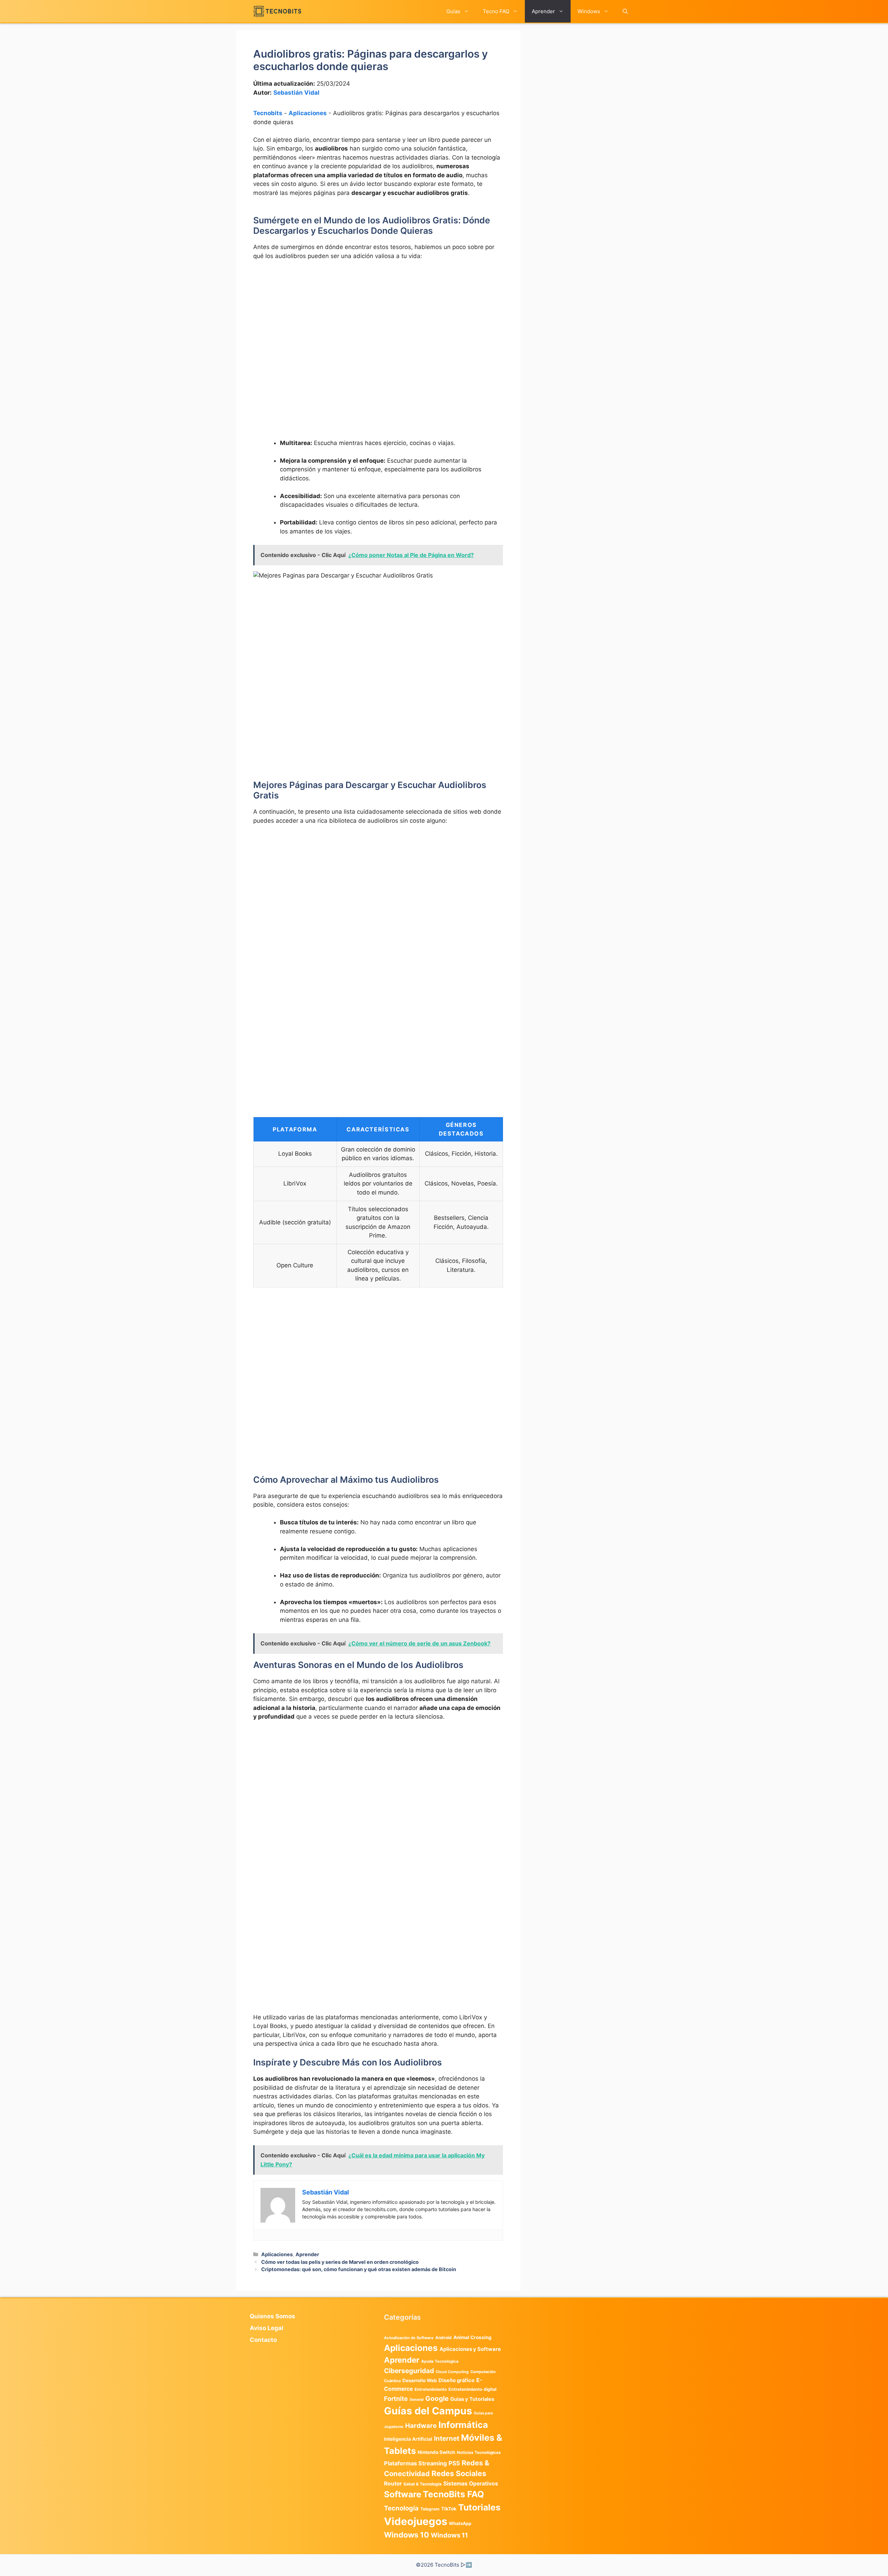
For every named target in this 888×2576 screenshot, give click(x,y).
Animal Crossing (472, 2337)
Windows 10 (407, 2535)
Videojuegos (416, 2521)
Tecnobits (268, 113)
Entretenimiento (431, 2389)
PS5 (454, 2463)
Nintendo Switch (436, 2452)
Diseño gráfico (456, 2380)
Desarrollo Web (420, 2380)
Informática (463, 2425)
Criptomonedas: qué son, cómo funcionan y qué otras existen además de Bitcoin (359, 2269)
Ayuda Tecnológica (440, 2361)
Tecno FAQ (496, 11)
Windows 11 (449, 2535)
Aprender (543, 11)
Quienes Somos (272, 2316)
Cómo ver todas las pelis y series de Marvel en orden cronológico (340, 2262)
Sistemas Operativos (471, 2484)
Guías (453, 11)
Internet (447, 2438)
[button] (625, 11)
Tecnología (401, 2508)
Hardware (421, 2425)
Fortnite (396, 2399)
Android (443, 2338)
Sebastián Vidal (296, 93)
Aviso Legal (267, 2328)
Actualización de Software (409, 2338)
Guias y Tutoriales (472, 2399)
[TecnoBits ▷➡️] (277, 11)
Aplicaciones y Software (470, 2349)
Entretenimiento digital (472, 2389)
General (417, 2400)
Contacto (263, 2340)
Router (393, 2484)
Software (403, 2494)
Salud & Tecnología (422, 2484)
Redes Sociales (459, 2473)
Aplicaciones (308, 113)
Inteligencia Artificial (408, 2439)
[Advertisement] (378, 318)
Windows (589, 11)
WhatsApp (460, 2523)
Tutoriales (479, 2507)
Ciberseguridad (409, 2371)
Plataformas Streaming (415, 2463)
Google (437, 2398)
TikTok (449, 2509)
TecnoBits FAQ (453, 2494)
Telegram (430, 2509)
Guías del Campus (428, 2411)
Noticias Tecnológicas (479, 2453)
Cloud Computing (452, 2372)
